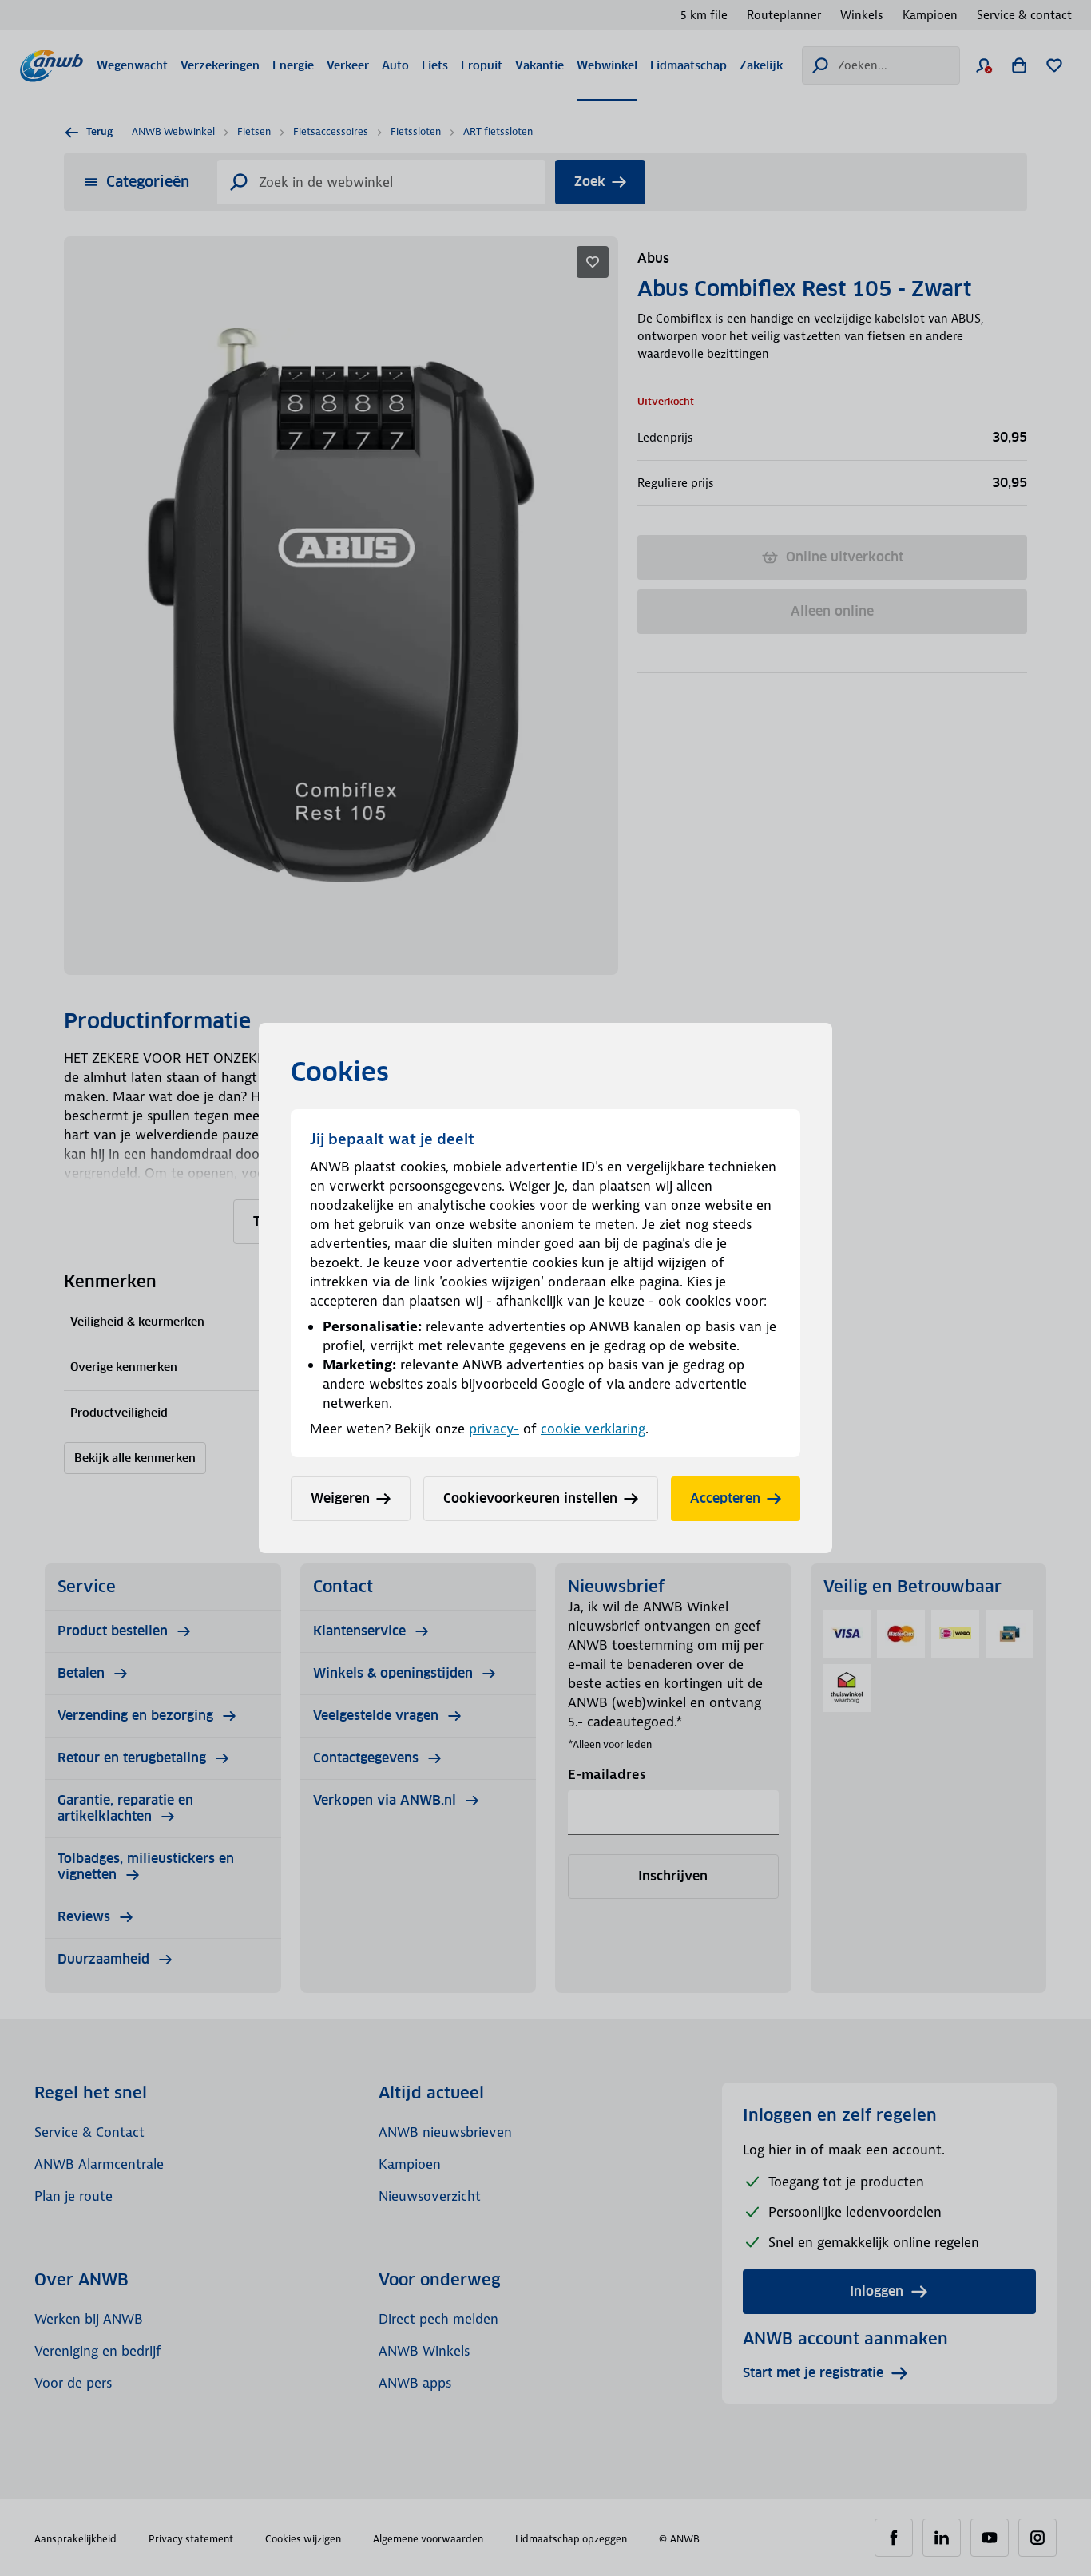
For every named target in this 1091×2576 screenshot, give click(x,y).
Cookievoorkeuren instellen (530, 1498)
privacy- (494, 1429)
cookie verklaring (593, 1429)
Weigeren (340, 1498)
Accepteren (725, 1498)
